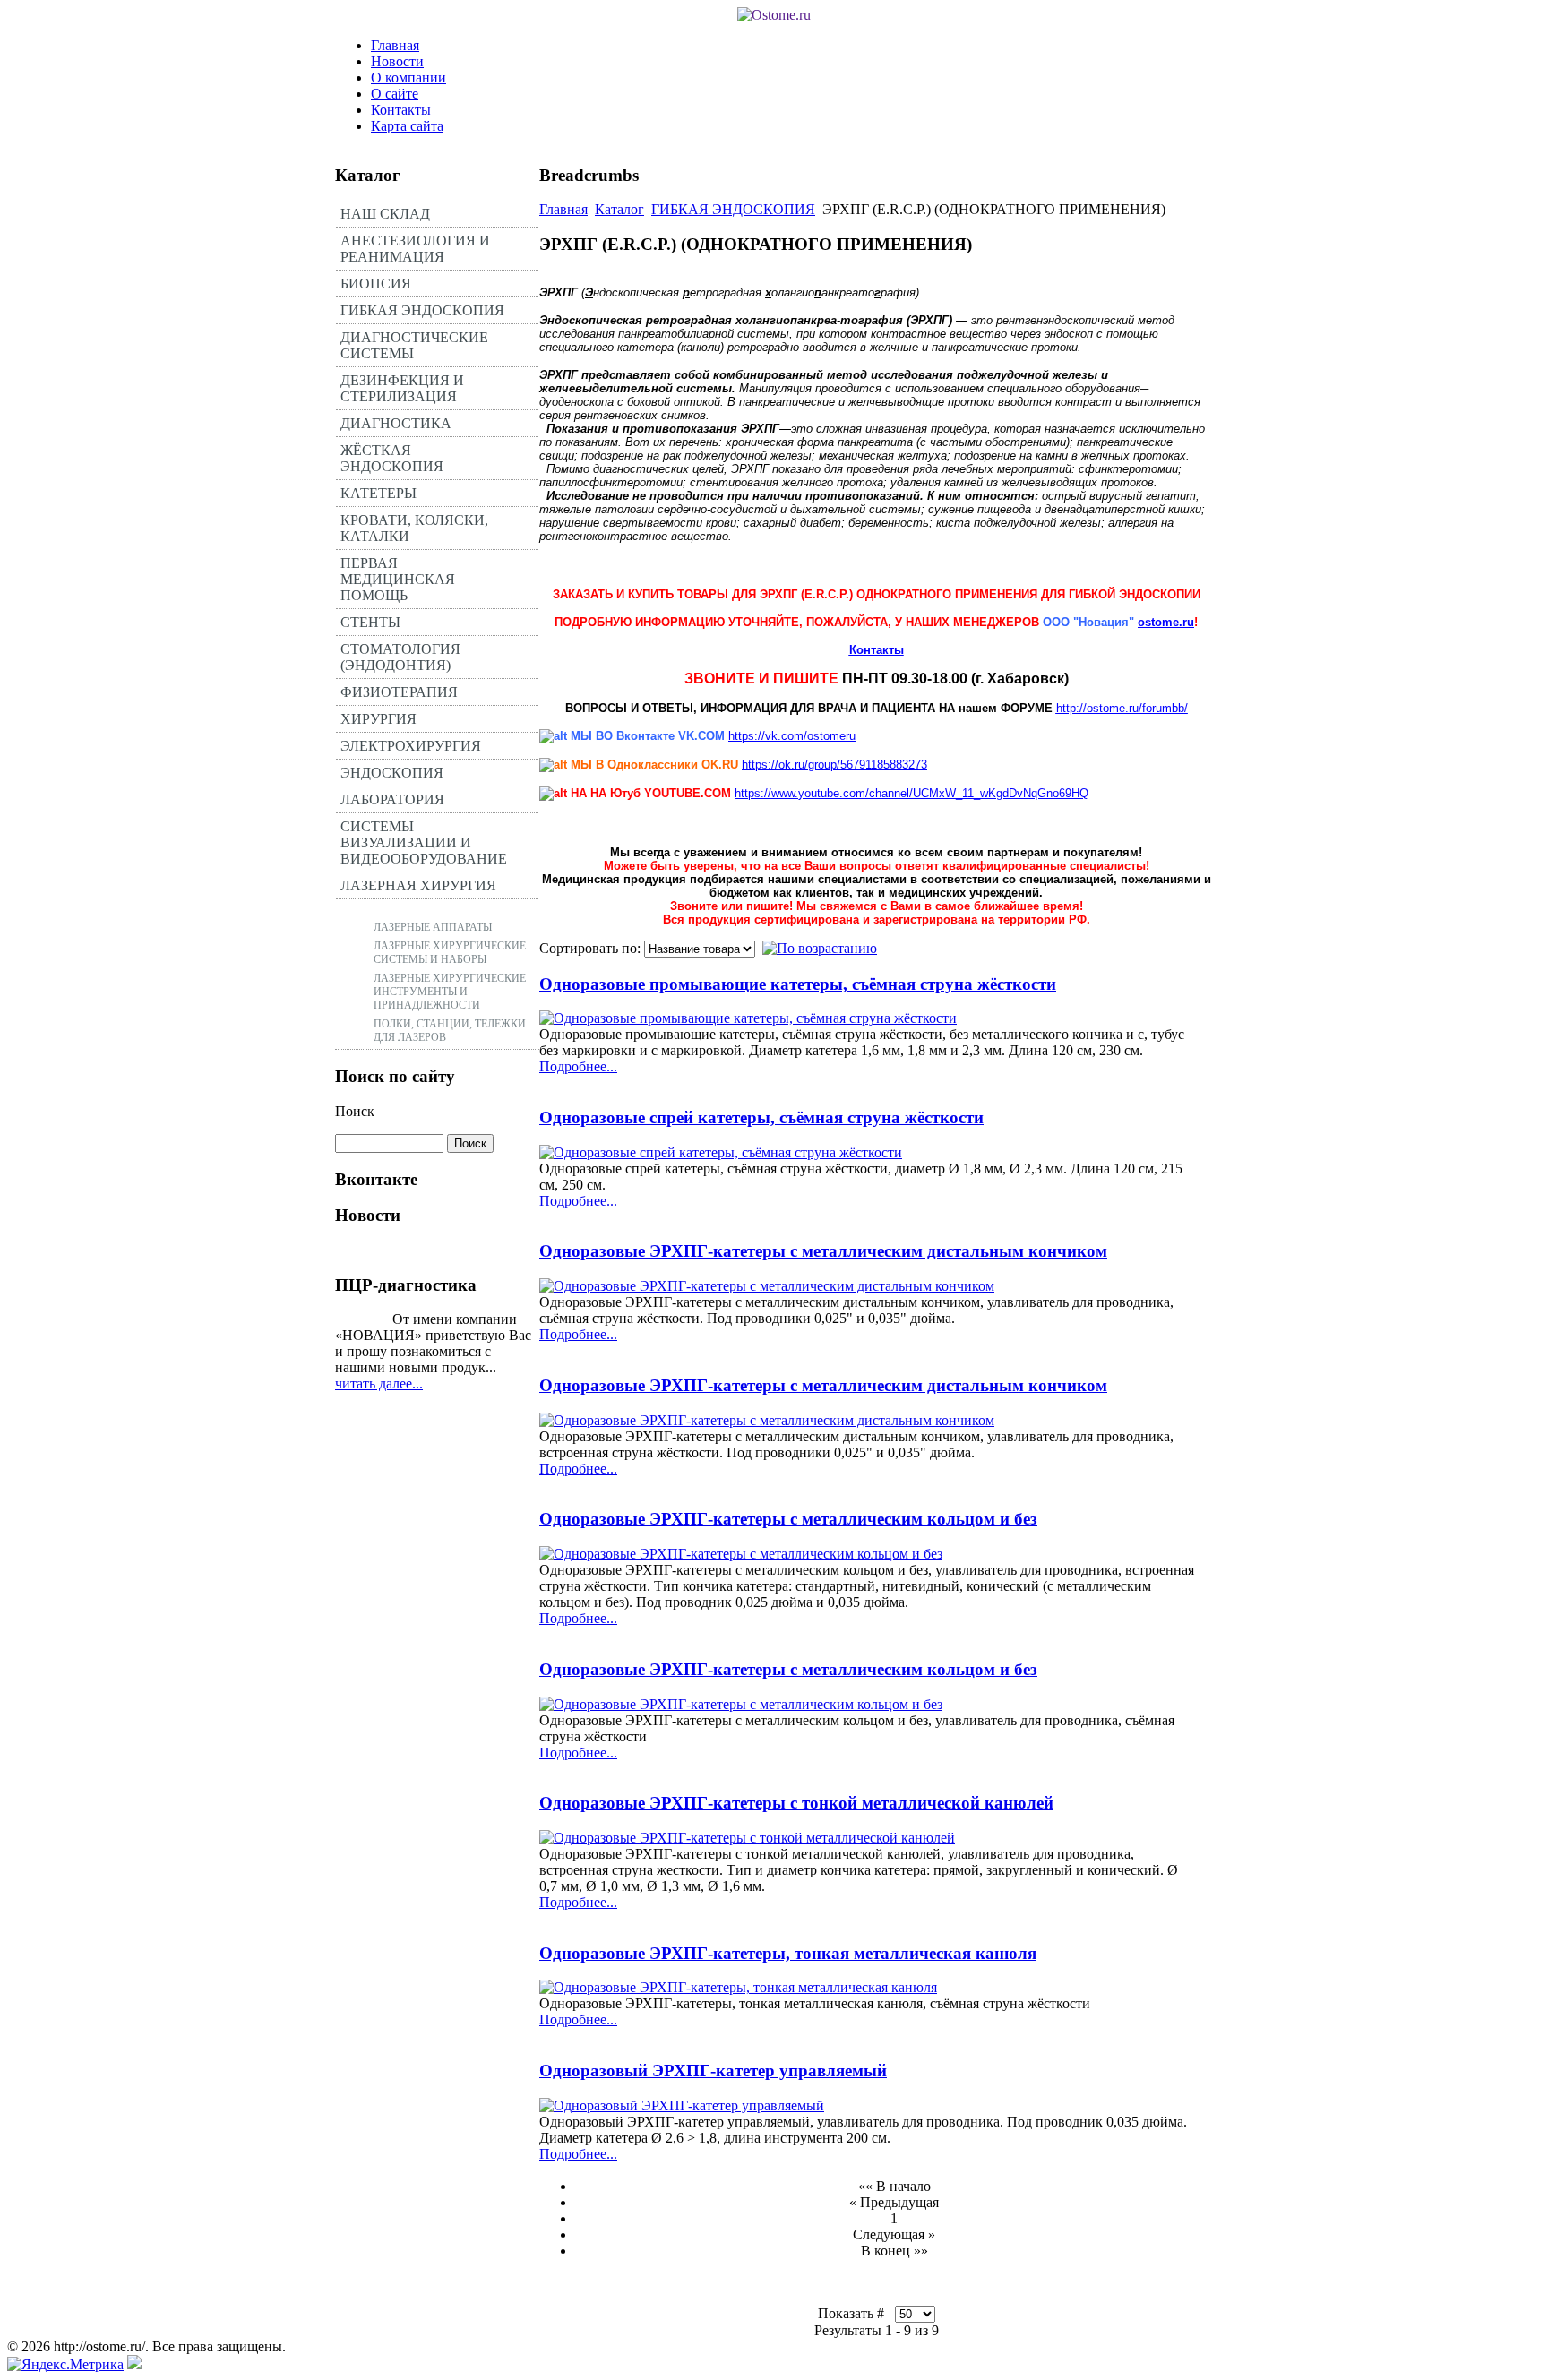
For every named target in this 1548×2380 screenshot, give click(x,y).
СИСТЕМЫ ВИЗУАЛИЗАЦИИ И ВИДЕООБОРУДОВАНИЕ (424, 842)
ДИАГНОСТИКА (396, 423)
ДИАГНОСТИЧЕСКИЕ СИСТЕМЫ (414, 345)
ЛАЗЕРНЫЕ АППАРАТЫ (433, 927)
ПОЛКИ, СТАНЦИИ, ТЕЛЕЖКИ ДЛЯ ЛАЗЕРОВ (450, 1031)
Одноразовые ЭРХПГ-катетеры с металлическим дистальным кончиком (823, 1251)
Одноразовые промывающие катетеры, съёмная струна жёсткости (798, 984)
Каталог (619, 209)
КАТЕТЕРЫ (378, 493)
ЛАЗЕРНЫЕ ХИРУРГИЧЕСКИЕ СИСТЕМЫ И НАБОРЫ (450, 953)
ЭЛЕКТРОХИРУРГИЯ (411, 746)
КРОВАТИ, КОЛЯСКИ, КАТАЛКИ (414, 528)
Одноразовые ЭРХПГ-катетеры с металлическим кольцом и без (788, 1519)
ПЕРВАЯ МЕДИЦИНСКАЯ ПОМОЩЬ (398, 579)
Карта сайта (407, 126)
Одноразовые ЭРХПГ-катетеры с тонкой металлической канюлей (796, 1803)
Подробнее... (578, 1066)
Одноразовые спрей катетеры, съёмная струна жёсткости (761, 1117)
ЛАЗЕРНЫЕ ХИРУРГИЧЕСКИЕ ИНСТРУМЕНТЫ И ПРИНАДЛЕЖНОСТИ (450, 992)
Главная (395, 45)
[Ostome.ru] (774, 15)
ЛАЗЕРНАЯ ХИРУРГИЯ (418, 885)
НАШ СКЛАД (385, 214)
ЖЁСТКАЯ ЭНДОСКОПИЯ (392, 458)
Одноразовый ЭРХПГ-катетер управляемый (713, 2071)
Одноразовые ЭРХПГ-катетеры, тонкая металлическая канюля (788, 1953)
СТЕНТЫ (370, 622)
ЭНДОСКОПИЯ (392, 773)
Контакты (401, 110)
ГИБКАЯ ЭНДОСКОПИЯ (422, 310)
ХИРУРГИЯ (378, 719)
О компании (408, 77)
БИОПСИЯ (376, 284)
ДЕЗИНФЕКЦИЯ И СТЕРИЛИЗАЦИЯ (402, 388)
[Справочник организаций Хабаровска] (134, 2364)
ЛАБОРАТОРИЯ (392, 799)
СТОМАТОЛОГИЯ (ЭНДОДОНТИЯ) (400, 657)
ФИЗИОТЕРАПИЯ (399, 692)
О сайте (395, 94)
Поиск (355, 1111)
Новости (397, 61)
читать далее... (379, 1383)
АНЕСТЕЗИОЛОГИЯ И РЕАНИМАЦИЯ (415, 249)
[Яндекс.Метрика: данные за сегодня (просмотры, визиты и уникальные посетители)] (65, 2365)
